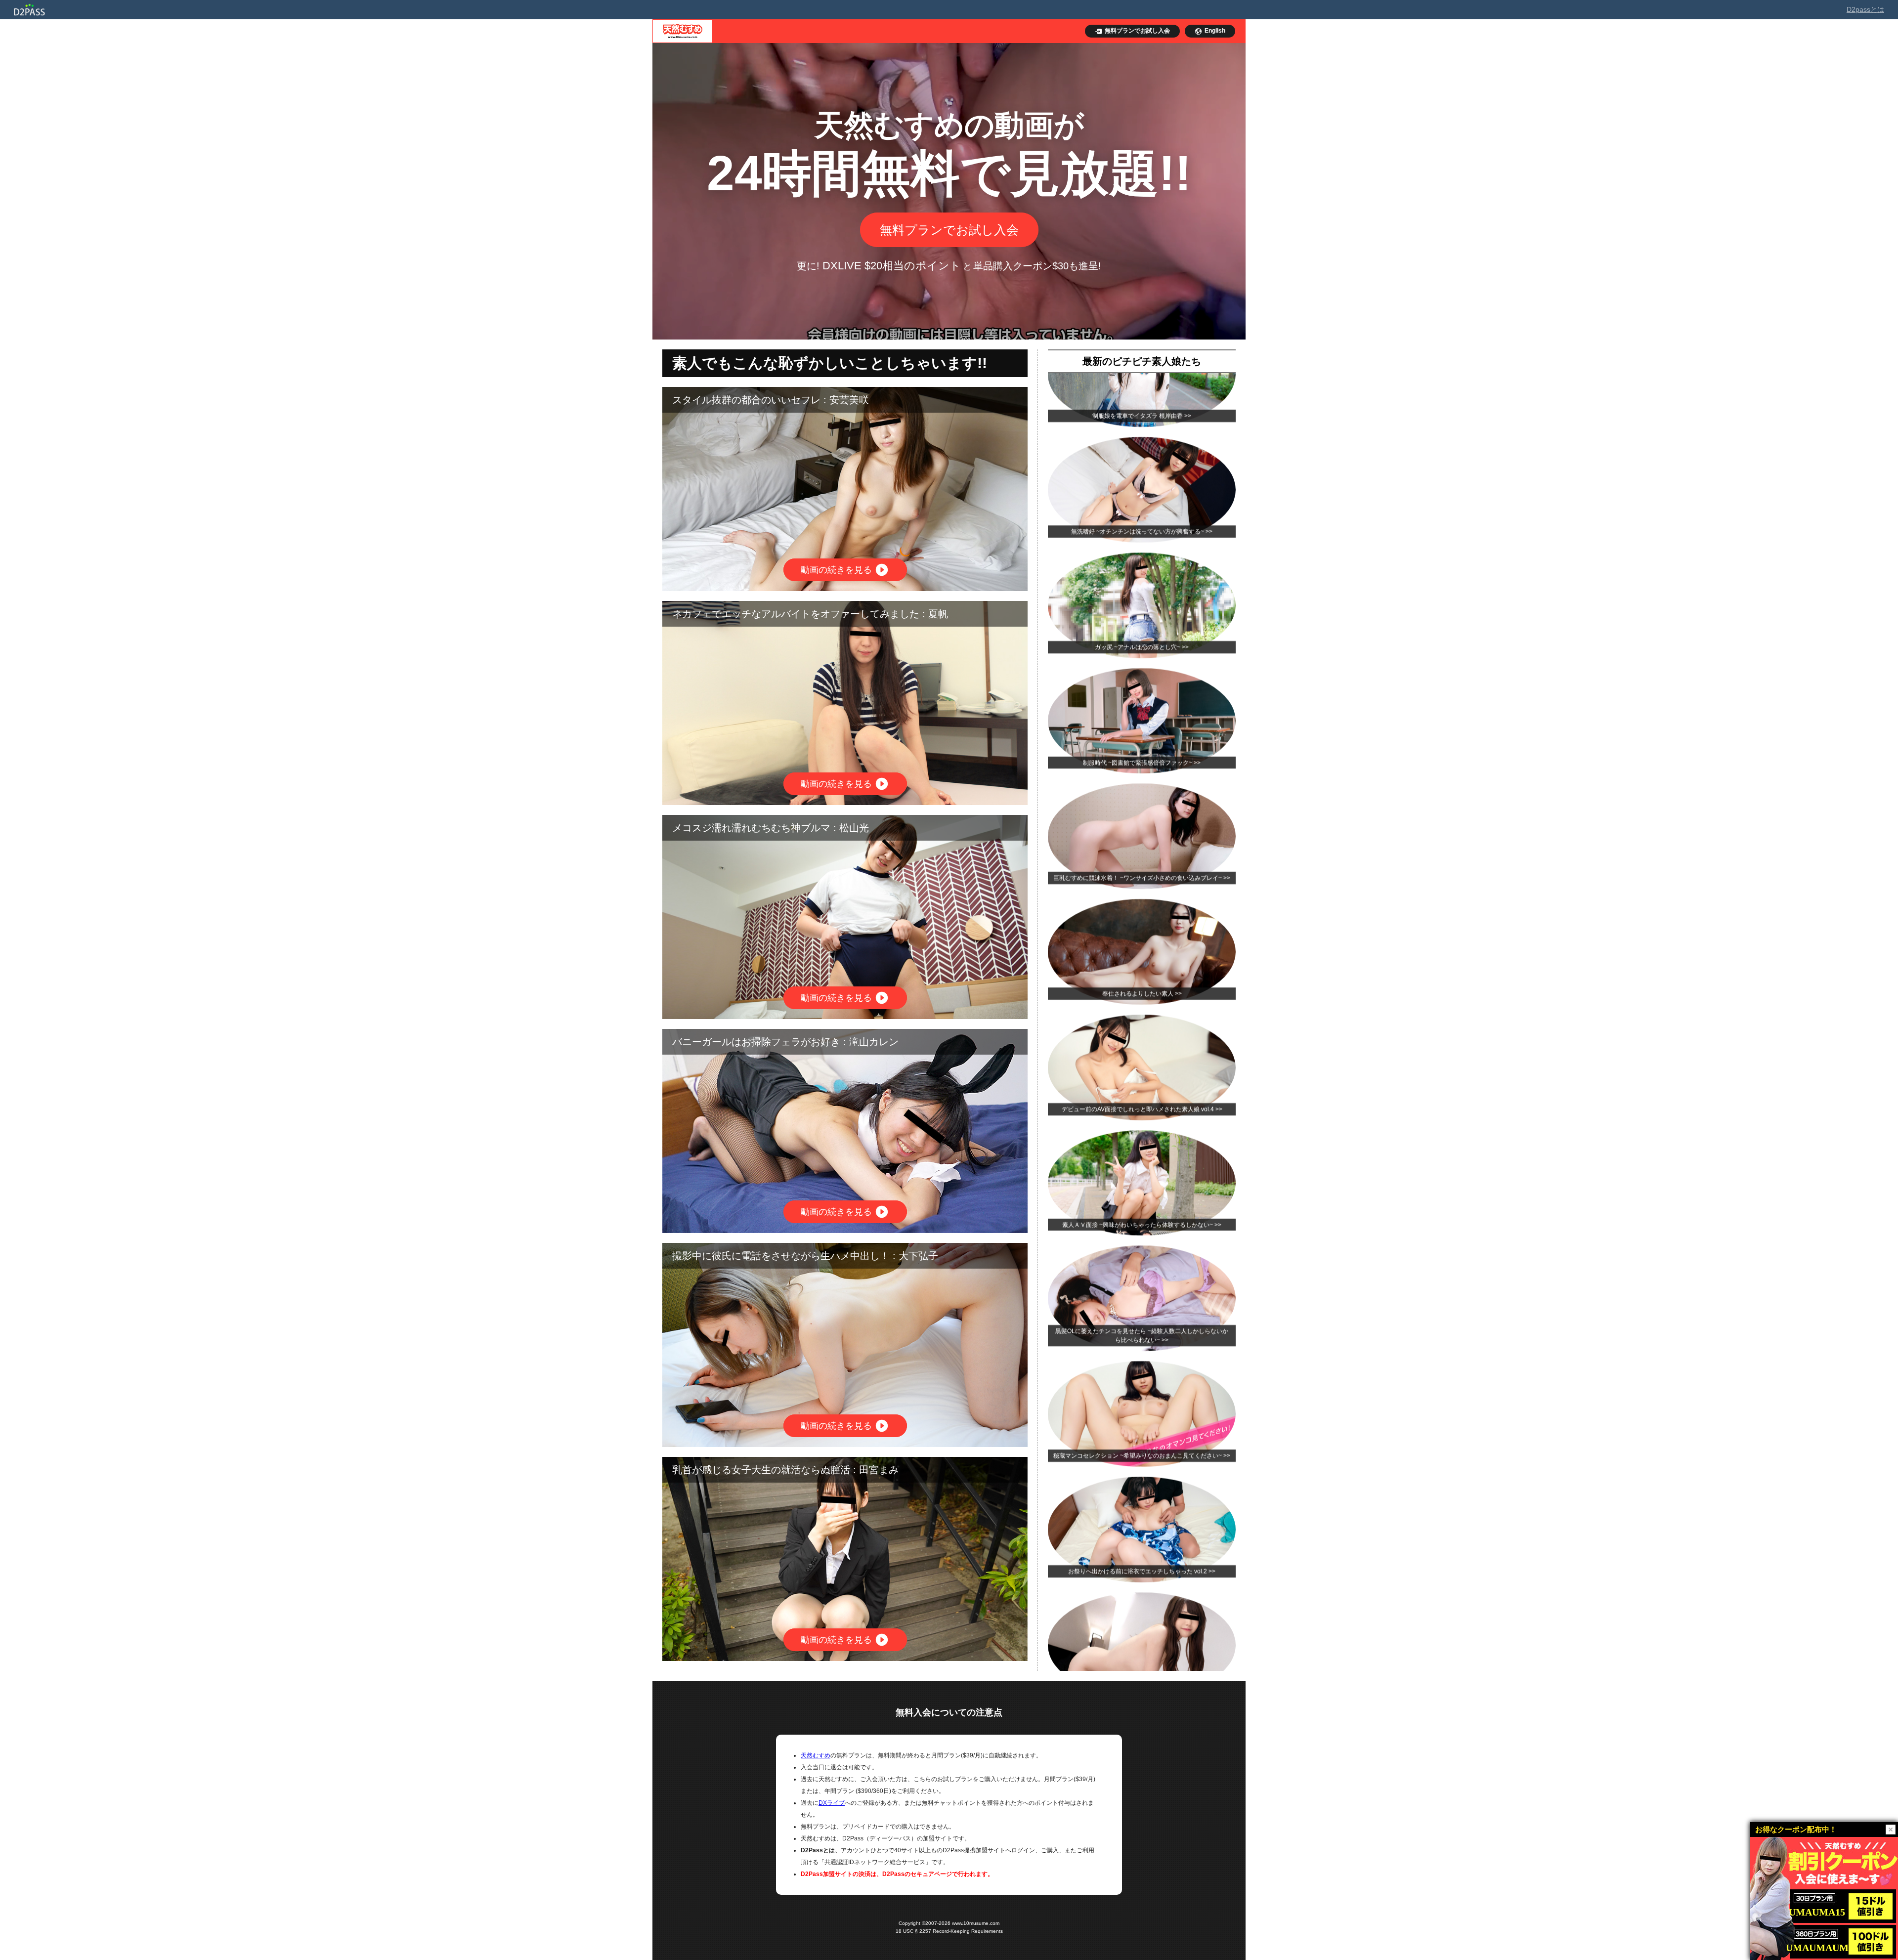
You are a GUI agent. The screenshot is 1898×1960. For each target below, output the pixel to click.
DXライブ (832, 1803)
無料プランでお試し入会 (949, 230)
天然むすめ (816, 1755)
